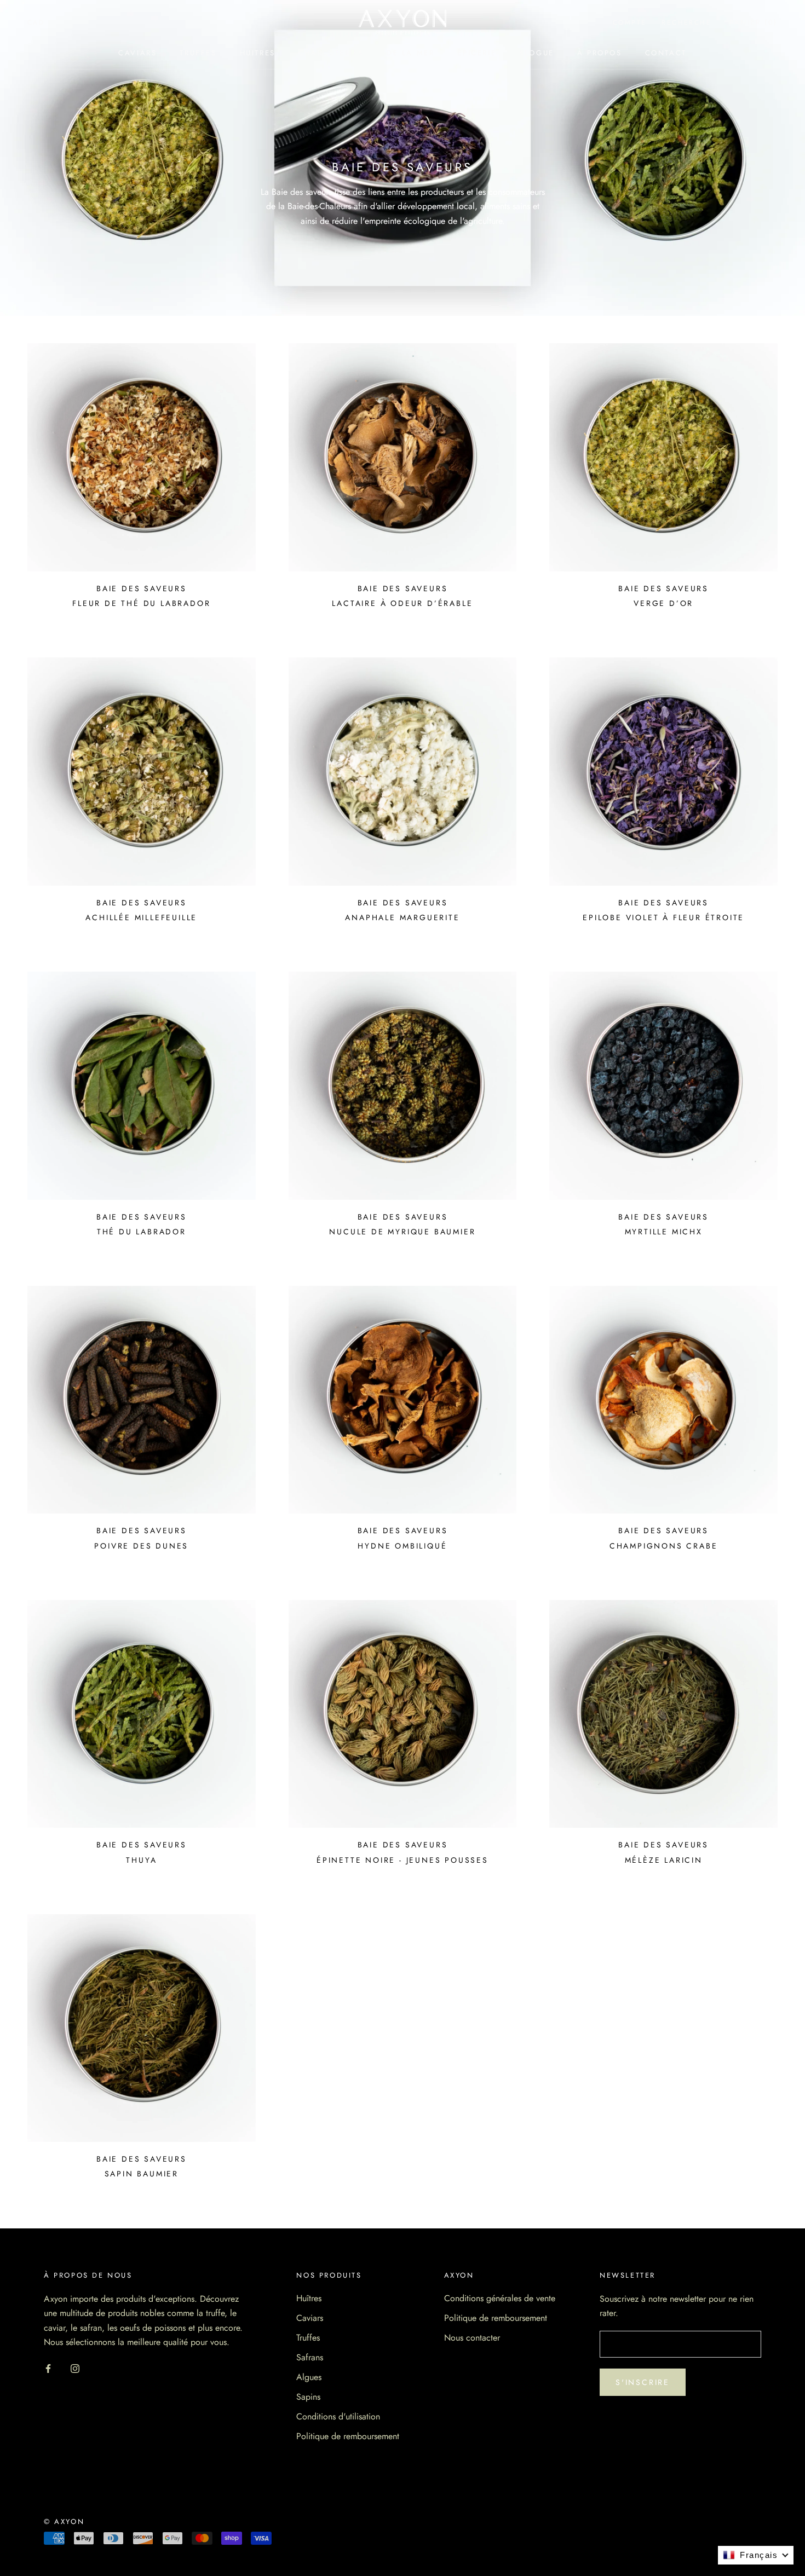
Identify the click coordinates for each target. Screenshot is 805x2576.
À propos (600, 53)
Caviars (137, 53)
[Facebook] (48, 2368)
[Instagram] (75, 2368)
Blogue (537, 53)
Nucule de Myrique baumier (402, 1232)
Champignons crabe (664, 1546)
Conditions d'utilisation (338, 2416)
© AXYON (64, 2522)
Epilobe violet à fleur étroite (663, 917)
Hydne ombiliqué (402, 1546)
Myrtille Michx (664, 1232)
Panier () (754, 22)
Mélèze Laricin (664, 1860)
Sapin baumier (142, 2174)
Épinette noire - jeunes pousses (403, 1860)
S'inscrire (643, 2382)
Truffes (198, 53)
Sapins (308, 2397)
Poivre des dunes (141, 1546)
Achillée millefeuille (141, 917)
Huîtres (309, 2298)
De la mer (410, 53)
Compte (629, 22)
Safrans (310, 2357)
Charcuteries (331, 53)
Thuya (141, 1860)
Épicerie (477, 53)
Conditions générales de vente (500, 2298)
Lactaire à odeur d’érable (402, 603)
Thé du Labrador (142, 1232)
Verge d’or (663, 603)
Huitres (258, 53)
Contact (666, 53)
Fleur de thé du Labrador (141, 603)
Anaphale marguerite (402, 917)
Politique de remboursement (348, 2436)
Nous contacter (472, 2338)
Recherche (686, 22)
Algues (309, 2377)
